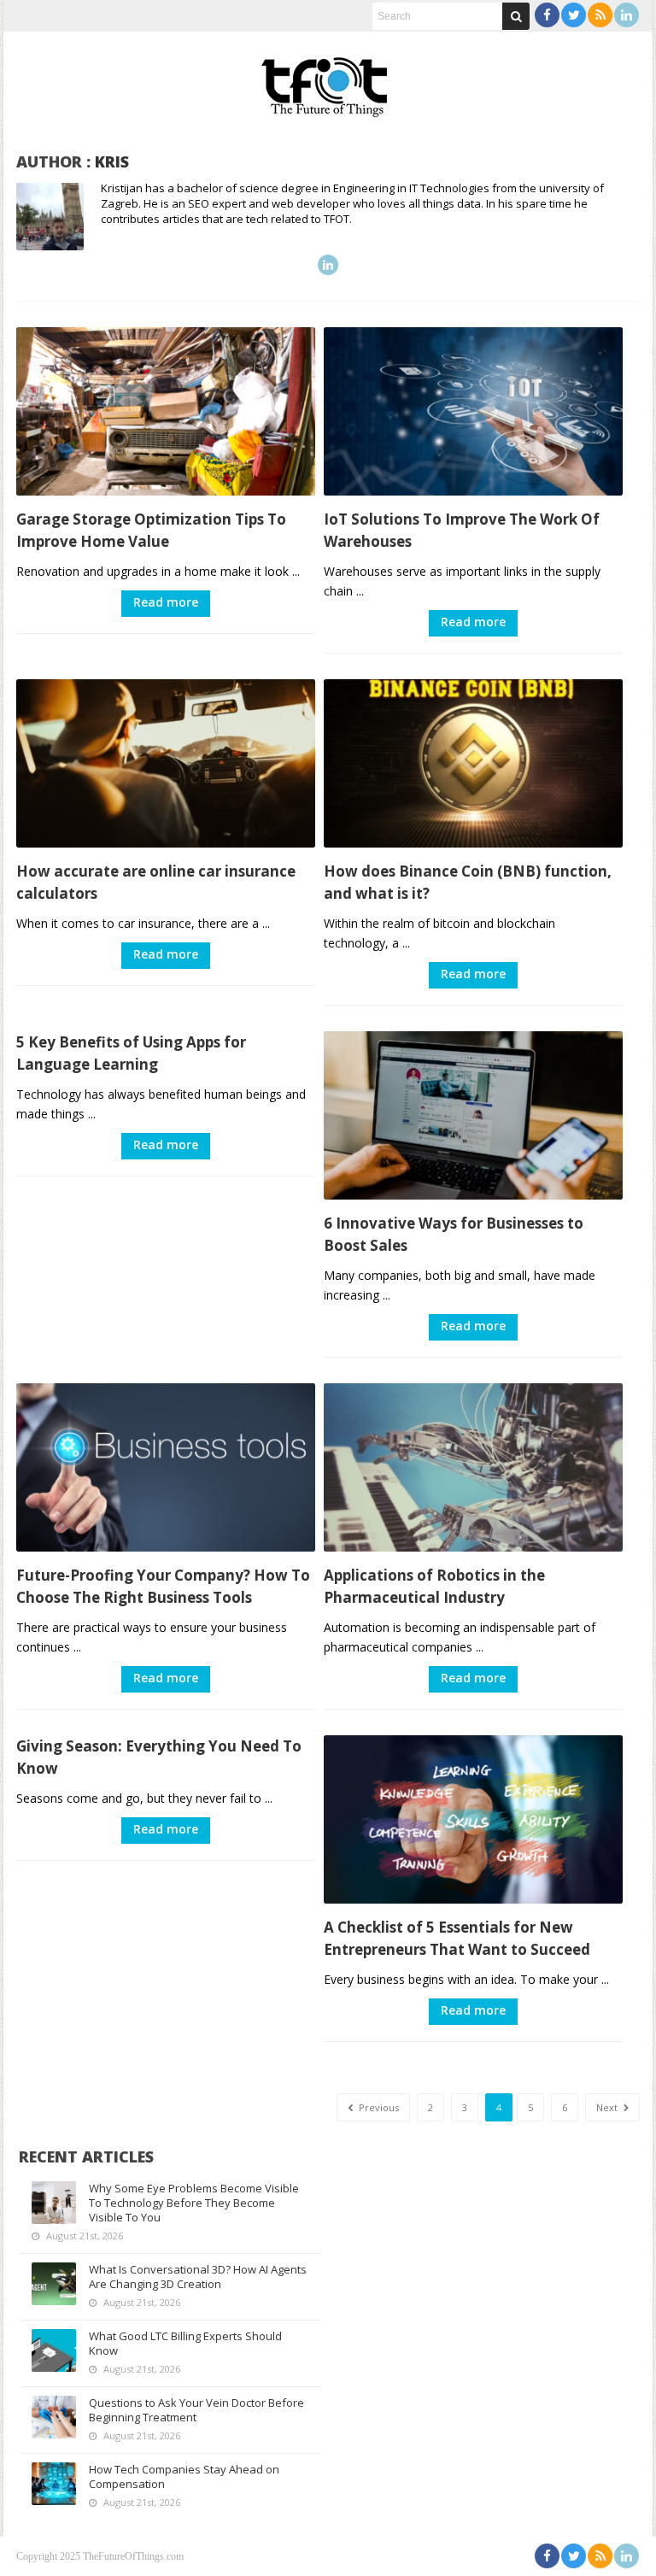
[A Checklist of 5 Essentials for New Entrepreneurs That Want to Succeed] (473, 1819)
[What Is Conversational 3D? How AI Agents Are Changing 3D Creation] (54, 2284)
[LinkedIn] (627, 15)
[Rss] (600, 15)
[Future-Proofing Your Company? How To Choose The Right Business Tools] (166, 1467)
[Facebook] (547, 15)
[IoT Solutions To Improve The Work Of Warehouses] (473, 411)
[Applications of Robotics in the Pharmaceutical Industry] (473, 1467)
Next (608, 2107)
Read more (166, 602)
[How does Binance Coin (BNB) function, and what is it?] (473, 763)
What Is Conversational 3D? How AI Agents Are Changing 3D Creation (198, 2277)
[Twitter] (574, 15)
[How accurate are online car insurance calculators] (166, 763)
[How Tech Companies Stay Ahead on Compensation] (54, 2484)
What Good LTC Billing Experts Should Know (185, 2343)
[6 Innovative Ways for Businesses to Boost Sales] (473, 1115)
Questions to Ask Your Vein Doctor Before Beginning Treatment (196, 2410)
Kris (112, 161)
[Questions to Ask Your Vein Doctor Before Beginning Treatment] (54, 2417)
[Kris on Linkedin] (328, 265)
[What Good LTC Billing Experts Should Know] (54, 2350)
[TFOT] (328, 81)
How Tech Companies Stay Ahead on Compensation (184, 2476)
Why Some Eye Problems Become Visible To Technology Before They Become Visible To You (194, 2203)
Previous (378, 2107)
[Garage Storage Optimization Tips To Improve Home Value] (166, 411)
